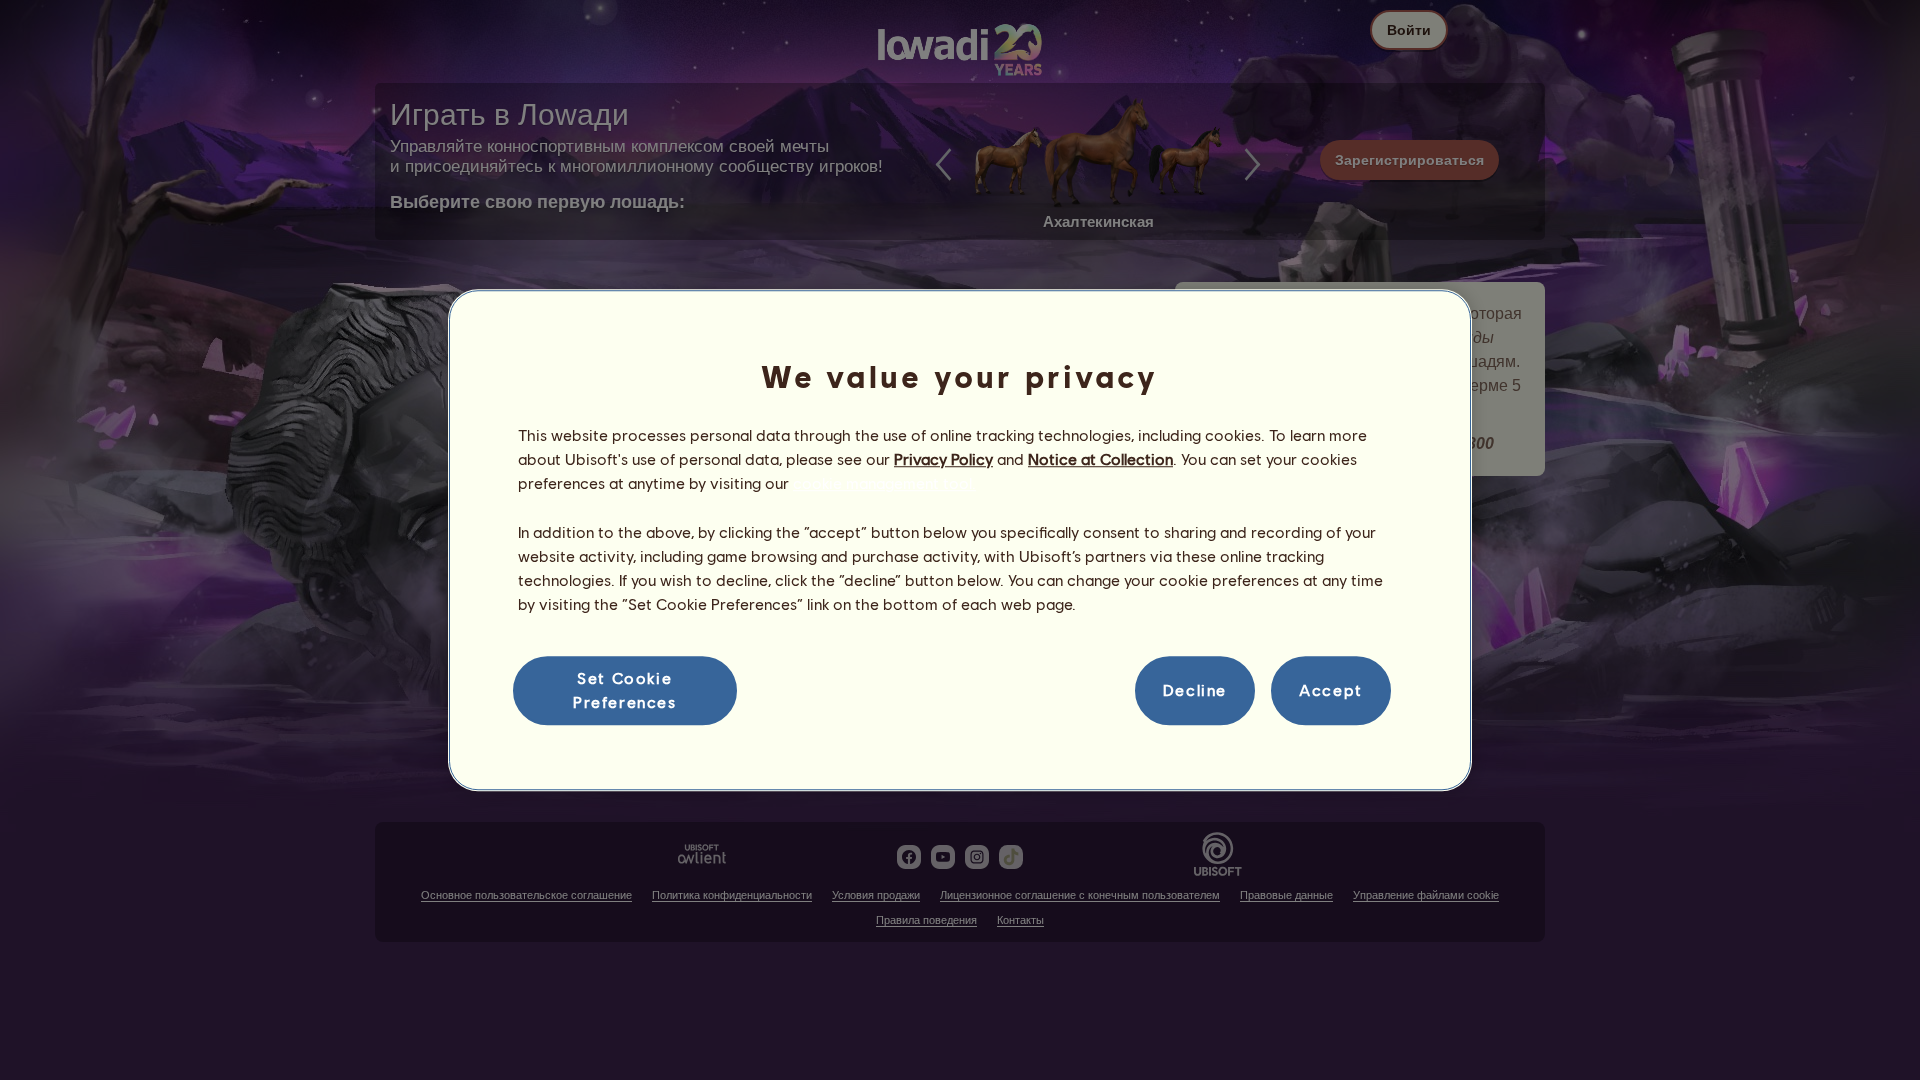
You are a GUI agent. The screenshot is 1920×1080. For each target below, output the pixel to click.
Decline (1195, 690)
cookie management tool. (884, 483)
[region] (960, 540)
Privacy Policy (943, 458)
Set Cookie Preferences (625, 689)
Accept (1331, 690)
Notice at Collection (1100, 458)
